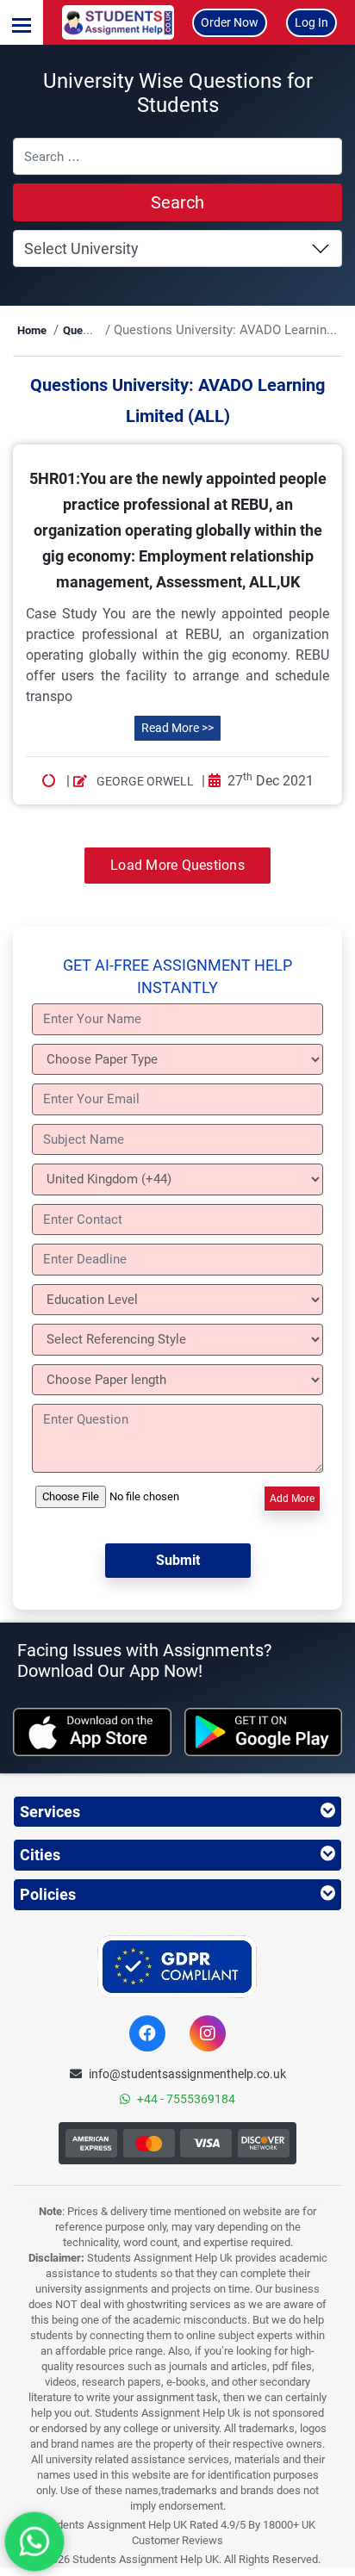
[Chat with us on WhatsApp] (34, 2541)
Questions (88, 330)
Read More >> (177, 728)
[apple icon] (92, 1732)
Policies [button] (48, 1894)
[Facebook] (147, 2033)
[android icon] (264, 1732)
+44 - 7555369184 (186, 2099)
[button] (22, 22)
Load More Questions (177, 865)
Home (32, 330)
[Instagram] (208, 2033)
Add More (292, 1499)
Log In (311, 22)
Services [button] (50, 1812)
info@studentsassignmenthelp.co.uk (187, 2074)
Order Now (230, 22)
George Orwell (144, 781)
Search (177, 202)
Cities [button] (40, 1855)
